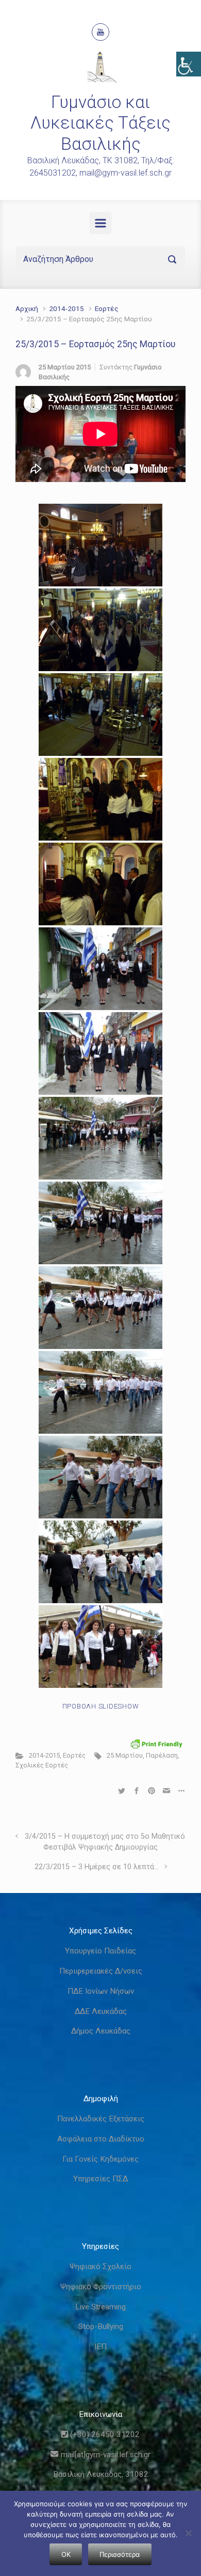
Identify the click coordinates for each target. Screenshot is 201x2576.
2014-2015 (66, 308)
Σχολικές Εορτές (42, 1765)
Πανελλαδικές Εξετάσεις (101, 2119)
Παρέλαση (162, 1755)
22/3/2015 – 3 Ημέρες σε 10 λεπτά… (97, 1867)
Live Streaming (100, 2307)
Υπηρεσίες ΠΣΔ (100, 2179)
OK (66, 2554)
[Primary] (100, 223)
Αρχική (27, 308)
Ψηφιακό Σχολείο (100, 2267)
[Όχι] (188, 2533)
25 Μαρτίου (125, 1755)
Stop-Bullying (101, 2326)
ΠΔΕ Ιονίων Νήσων (101, 1991)
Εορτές (107, 308)
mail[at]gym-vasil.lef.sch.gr (104, 2455)
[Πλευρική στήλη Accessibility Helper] (189, 64)
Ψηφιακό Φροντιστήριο (101, 2287)
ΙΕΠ (100, 2347)
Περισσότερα (120, 2554)
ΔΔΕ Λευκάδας (101, 2011)
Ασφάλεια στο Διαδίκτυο (101, 2139)
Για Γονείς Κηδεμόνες (100, 2159)
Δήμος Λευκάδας (101, 2031)
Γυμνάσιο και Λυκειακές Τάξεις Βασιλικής (100, 123)
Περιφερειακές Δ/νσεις (101, 1971)
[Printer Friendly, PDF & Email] (157, 1744)
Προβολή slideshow (101, 1706)
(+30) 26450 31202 (104, 2434)
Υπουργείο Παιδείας (100, 1951)
